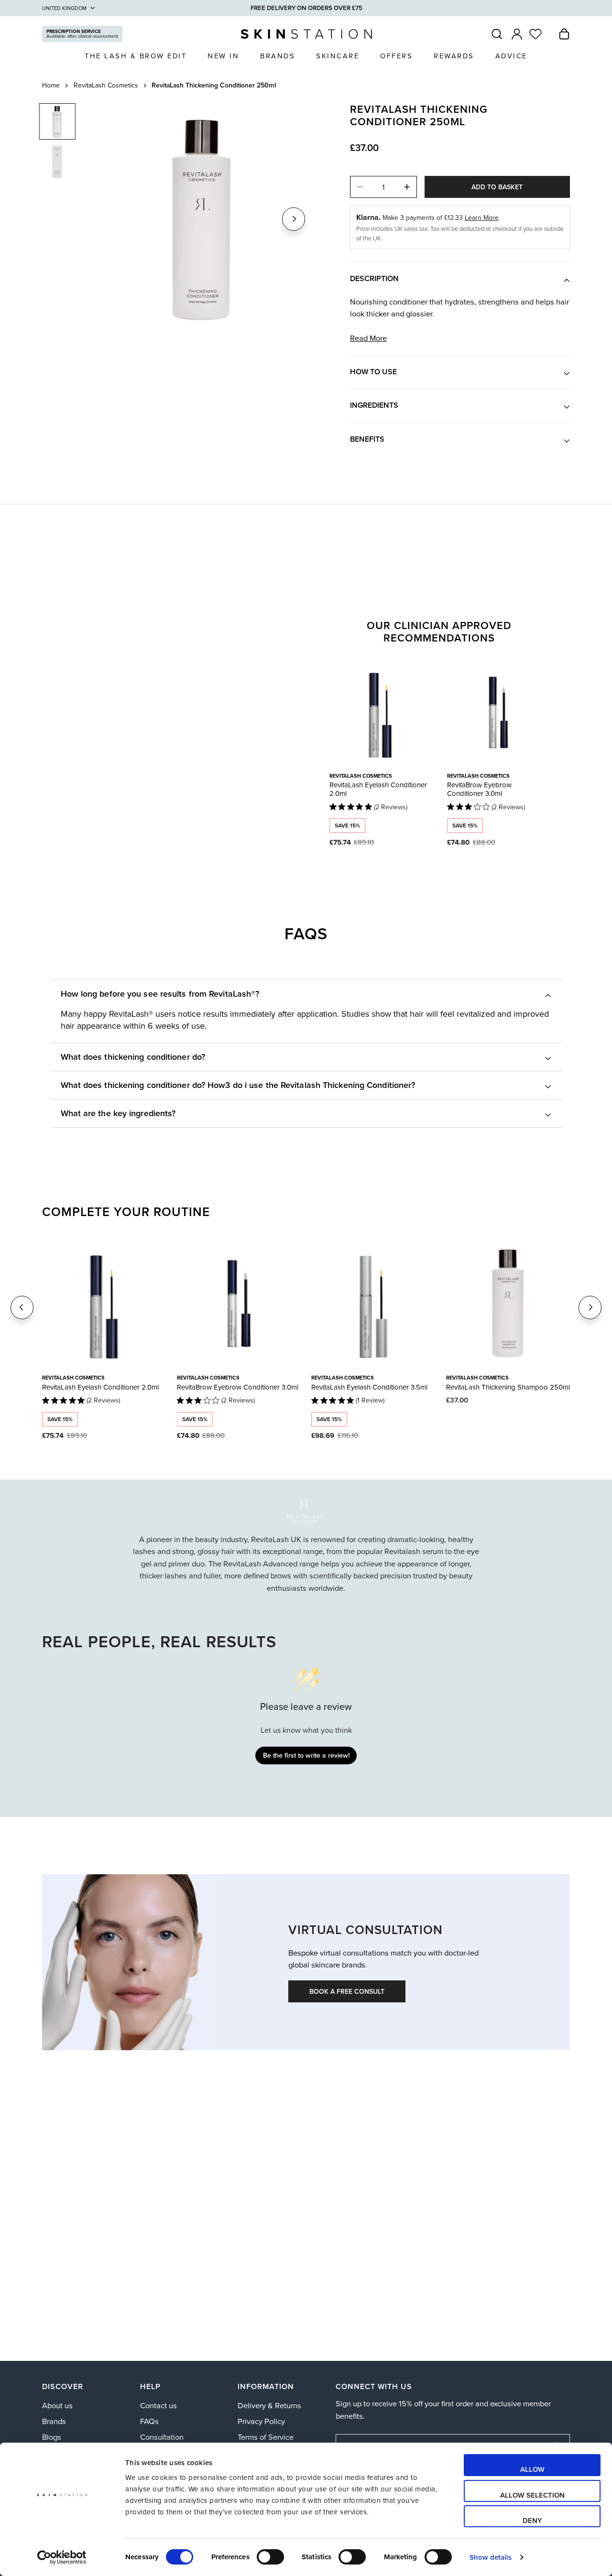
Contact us (158, 2405)
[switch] (270, 2557)
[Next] (294, 219)
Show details (491, 2557)
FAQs (149, 2421)
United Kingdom (64, 8)
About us (57, 2405)
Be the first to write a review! (306, 1755)
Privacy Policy (261, 2421)
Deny (532, 2520)
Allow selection (532, 2495)
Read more (368, 339)
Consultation (162, 2437)
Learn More (482, 217)
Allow (532, 2469)
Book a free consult (347, 1991)
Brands (54, 2421)
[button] (564, 34)
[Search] (497, 34)
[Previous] (22, 1307)
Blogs (52, 2437)
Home (51, 85)
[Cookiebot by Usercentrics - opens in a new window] (62, 2557)
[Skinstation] (306, 34)
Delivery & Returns (269, 2405)
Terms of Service (266, 2437)
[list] (203, 218)
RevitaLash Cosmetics (106, 85)
